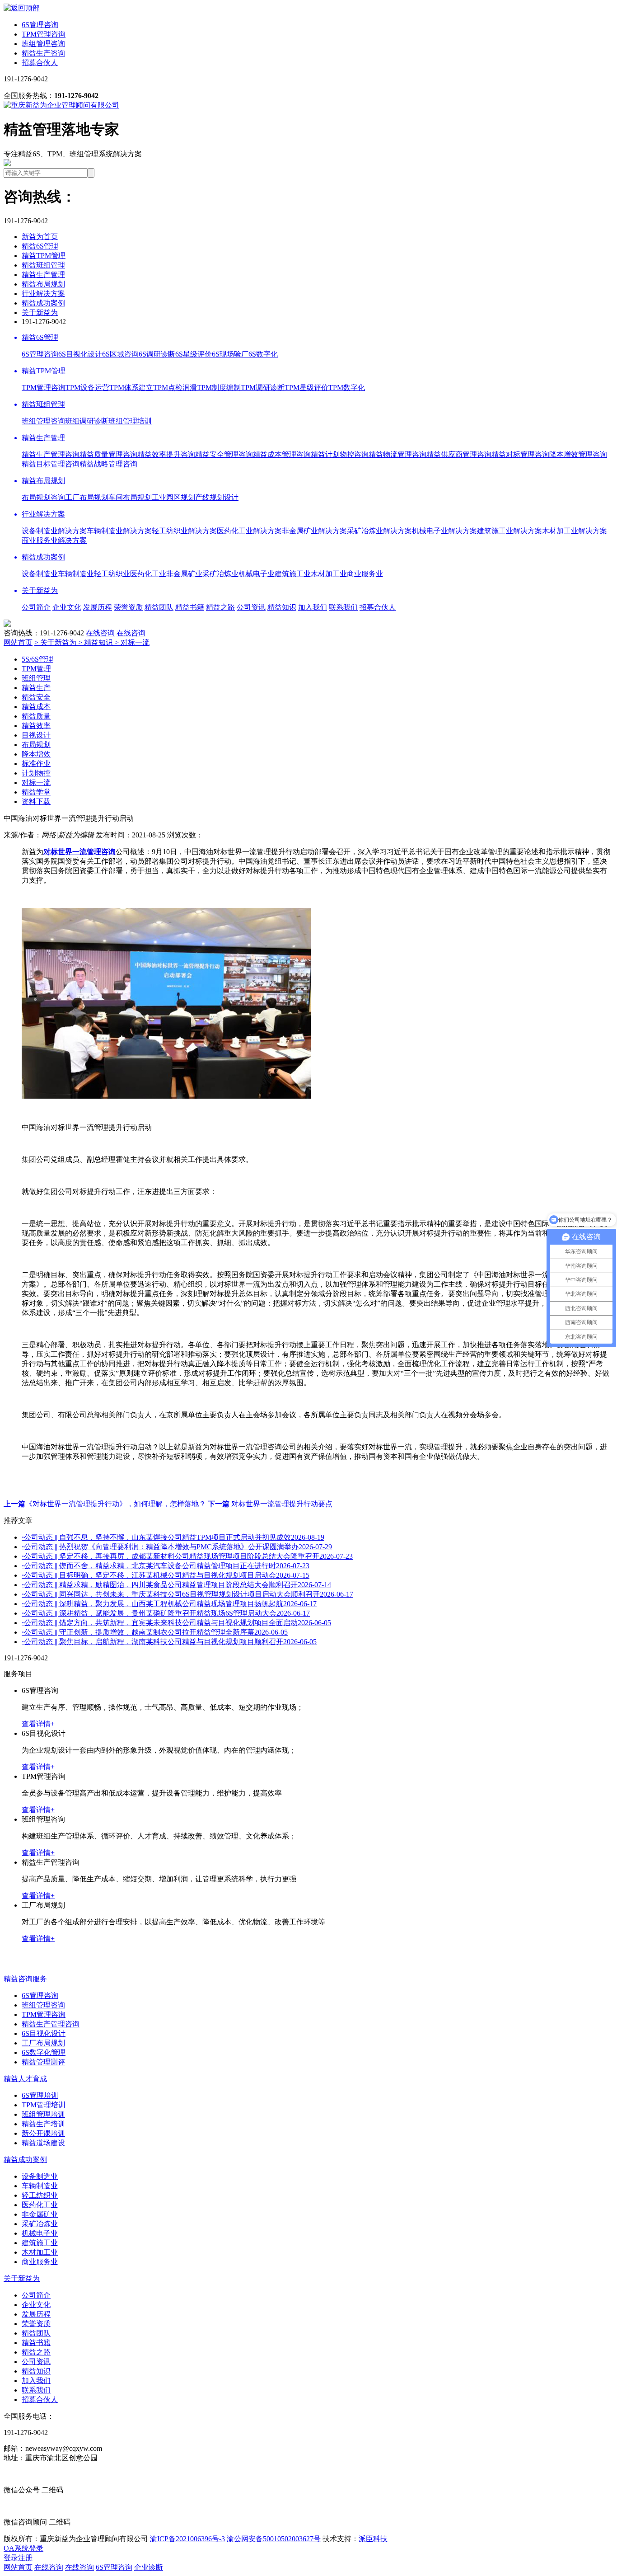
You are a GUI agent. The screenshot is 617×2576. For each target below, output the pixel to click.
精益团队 (159, 607)
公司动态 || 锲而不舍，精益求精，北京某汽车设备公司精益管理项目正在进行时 (166, 1566)
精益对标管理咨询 (520, 454)
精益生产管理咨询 (51, 454)
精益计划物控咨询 (340, 454)
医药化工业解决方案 (249, 531)
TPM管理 (36, 669)
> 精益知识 (96, 642)
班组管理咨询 (43, 44)
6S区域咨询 (120, 354)
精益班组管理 (43, 265)
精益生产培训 (43, 2124)
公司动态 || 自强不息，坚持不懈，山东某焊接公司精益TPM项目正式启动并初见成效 (173, 1537)
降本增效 (36, 754)
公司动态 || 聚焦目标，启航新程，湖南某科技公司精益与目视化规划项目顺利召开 (169, 1642)
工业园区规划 (173, 497)
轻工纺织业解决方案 (184, 531)
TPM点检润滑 (175, 388)
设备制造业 (40, 574)
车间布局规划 (130, 497)
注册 (25, 2558)
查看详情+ (38, 1724)
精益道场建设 (43, 2143)
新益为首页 (40, 237)
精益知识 (282, 607)
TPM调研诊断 (263, 388)
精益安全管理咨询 (224, 454)
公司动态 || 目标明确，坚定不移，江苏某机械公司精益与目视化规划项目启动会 (166, 1575)
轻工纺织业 (112, 574)
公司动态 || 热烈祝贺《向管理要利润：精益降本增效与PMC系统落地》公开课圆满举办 (177, 1547)
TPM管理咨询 (44, 34)
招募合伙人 (40, 63)
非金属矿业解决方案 (314, 531)
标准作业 (36, 764)
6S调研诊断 (157, 354)
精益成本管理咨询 (282, 454)
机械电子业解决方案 (444, 531)
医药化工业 (148, 574)
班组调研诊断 (87, 421)
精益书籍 (190, 607)
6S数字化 (263, 354)
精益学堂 (36, 792)
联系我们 (343, 607)
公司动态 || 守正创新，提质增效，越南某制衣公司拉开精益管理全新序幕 (155, 1632)
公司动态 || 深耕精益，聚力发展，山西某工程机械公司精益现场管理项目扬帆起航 (169, 1604)
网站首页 (18, 642)
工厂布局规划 (87, 497)
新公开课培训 (43, 2133)
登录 (11, 2558)
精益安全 (36, 697)
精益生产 (36, 688)
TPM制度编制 (219, 388)
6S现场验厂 (230, 354)
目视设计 (36, 735)
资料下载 (36, 801)
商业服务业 (365, 574)
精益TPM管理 (44, 256)
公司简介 (36, 607)
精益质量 (36, 716)
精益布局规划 (43, 284)
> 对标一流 (132, 642)
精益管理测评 (43, 2062)
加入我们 (313, 607)
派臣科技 (373, 2539)
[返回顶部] (22, 8)
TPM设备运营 (87, 388)
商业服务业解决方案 (54, 540)
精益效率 (36, 726)
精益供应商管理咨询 (459, 454)
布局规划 (36, 745)
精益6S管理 (40, 246)
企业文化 (67, 607)
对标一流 (36, 783)
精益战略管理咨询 (108, 464)
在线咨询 (100, 633)
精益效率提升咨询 (166, 454)
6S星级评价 (194, 354)
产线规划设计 (217, 497)
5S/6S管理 (37, 659)
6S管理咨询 (40, 25)
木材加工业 (329, 574)
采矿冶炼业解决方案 (379, 531)
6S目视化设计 (80, 354)
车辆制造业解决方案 (119, 531)
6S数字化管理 (44, 2052)
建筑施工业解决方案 (509, 531)
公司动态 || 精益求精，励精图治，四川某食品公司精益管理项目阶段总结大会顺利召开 (176, 1585)
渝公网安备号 (274, 2539)
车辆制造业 (76, 574)
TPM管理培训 (44, 2105)
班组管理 (36, 678)
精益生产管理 (43, 275)
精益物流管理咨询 (397, 454)
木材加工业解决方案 (575, 531)
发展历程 (98, 607)
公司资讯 (251, 607)
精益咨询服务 (25, 1979)
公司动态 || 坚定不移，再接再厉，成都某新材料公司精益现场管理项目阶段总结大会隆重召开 (187, 1556)
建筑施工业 (293, 574)
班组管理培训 (130, 421)
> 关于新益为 (56, 642)
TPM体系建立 (131, 388)
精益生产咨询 (43, 53)
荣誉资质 (128, 607)
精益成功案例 (43, 303)
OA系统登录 (23, 2548)
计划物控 (36, 773)
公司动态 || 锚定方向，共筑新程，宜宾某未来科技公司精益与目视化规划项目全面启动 (176, 1623)
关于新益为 (40, 313)
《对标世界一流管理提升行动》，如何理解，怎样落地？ (105, 1504)
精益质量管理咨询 (108, 454)
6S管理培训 (40, 2095)
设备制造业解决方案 (54, 531)
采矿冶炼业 (220, 574)
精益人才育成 (25, 2079)
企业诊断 (149, 2567)
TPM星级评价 (306, 388)
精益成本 (36, 707)
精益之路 (220, 607)
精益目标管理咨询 (51, 464)
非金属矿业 (184, 574)
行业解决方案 (43, 294)
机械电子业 (257, 574)
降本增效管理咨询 (578, 454)
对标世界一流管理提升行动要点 (270, 1504)
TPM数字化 (347, 388)
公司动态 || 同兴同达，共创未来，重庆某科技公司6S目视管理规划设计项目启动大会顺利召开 (187, 1594)
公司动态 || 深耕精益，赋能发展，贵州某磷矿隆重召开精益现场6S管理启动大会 (166, 1613)
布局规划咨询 (43, 497)
